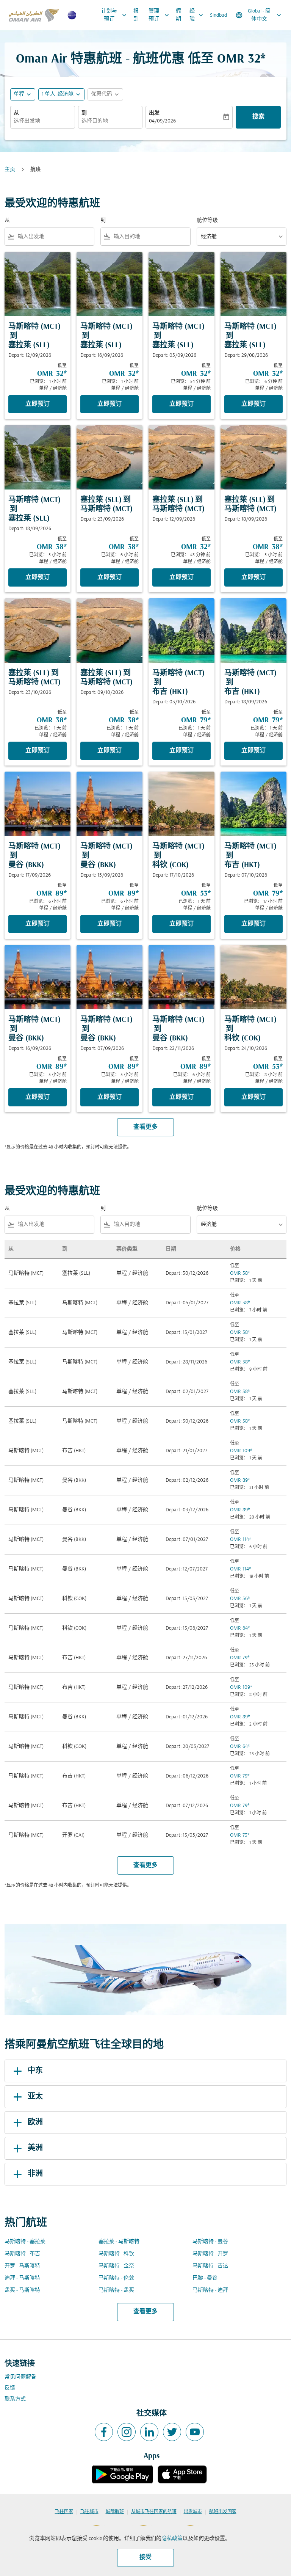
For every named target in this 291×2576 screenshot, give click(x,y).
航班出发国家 (223, 2512)
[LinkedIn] (149, 2432)
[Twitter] (172, 2432)
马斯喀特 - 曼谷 (210, 2242)
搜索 (258, 117)
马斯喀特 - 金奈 (116, 2266)
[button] (61, 94)
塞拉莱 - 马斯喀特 (119, 2242)
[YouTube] (195, 2432)
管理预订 (160, 15)
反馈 (10, 2388)
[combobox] (54, 237)
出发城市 (193, 2512)
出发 (154, 113)
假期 (178, 15)
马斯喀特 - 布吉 (22, 2254)
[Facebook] (104, 2432)
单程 (19, 94)
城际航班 (115, 2512)
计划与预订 (115, 15)
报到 (136, 15)
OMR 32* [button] (241, 59)
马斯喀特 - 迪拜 (210, 2290)
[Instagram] (127, 2432)
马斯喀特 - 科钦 (116, 2254)
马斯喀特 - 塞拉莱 (25, 2242)
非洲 (35, 2174)
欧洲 (35, 2123)
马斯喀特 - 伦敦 (116, 2278)
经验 (197, 15)
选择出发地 (27, 121)
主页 (10, 170)
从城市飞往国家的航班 (154, 2512)
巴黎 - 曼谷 (205, 2278)
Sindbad (218, 15)
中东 (35, 2071)
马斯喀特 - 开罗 (210, 2254)
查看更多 (145, 2312)
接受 (145, 2557)
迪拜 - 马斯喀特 (22, 2278)
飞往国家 (64, 2512)
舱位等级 (207, 220)
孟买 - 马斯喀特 (22, 2290)
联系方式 (15, 2399)
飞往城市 (89, 2512)
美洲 (35, 2148)
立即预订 (38, 404)
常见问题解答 (20, 2377)
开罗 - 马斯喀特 (22, 2266)
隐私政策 (172, 2539)
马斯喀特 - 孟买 (116, 2290)
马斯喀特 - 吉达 (210, 2266)
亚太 (35, 2097)
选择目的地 (95, 121)
